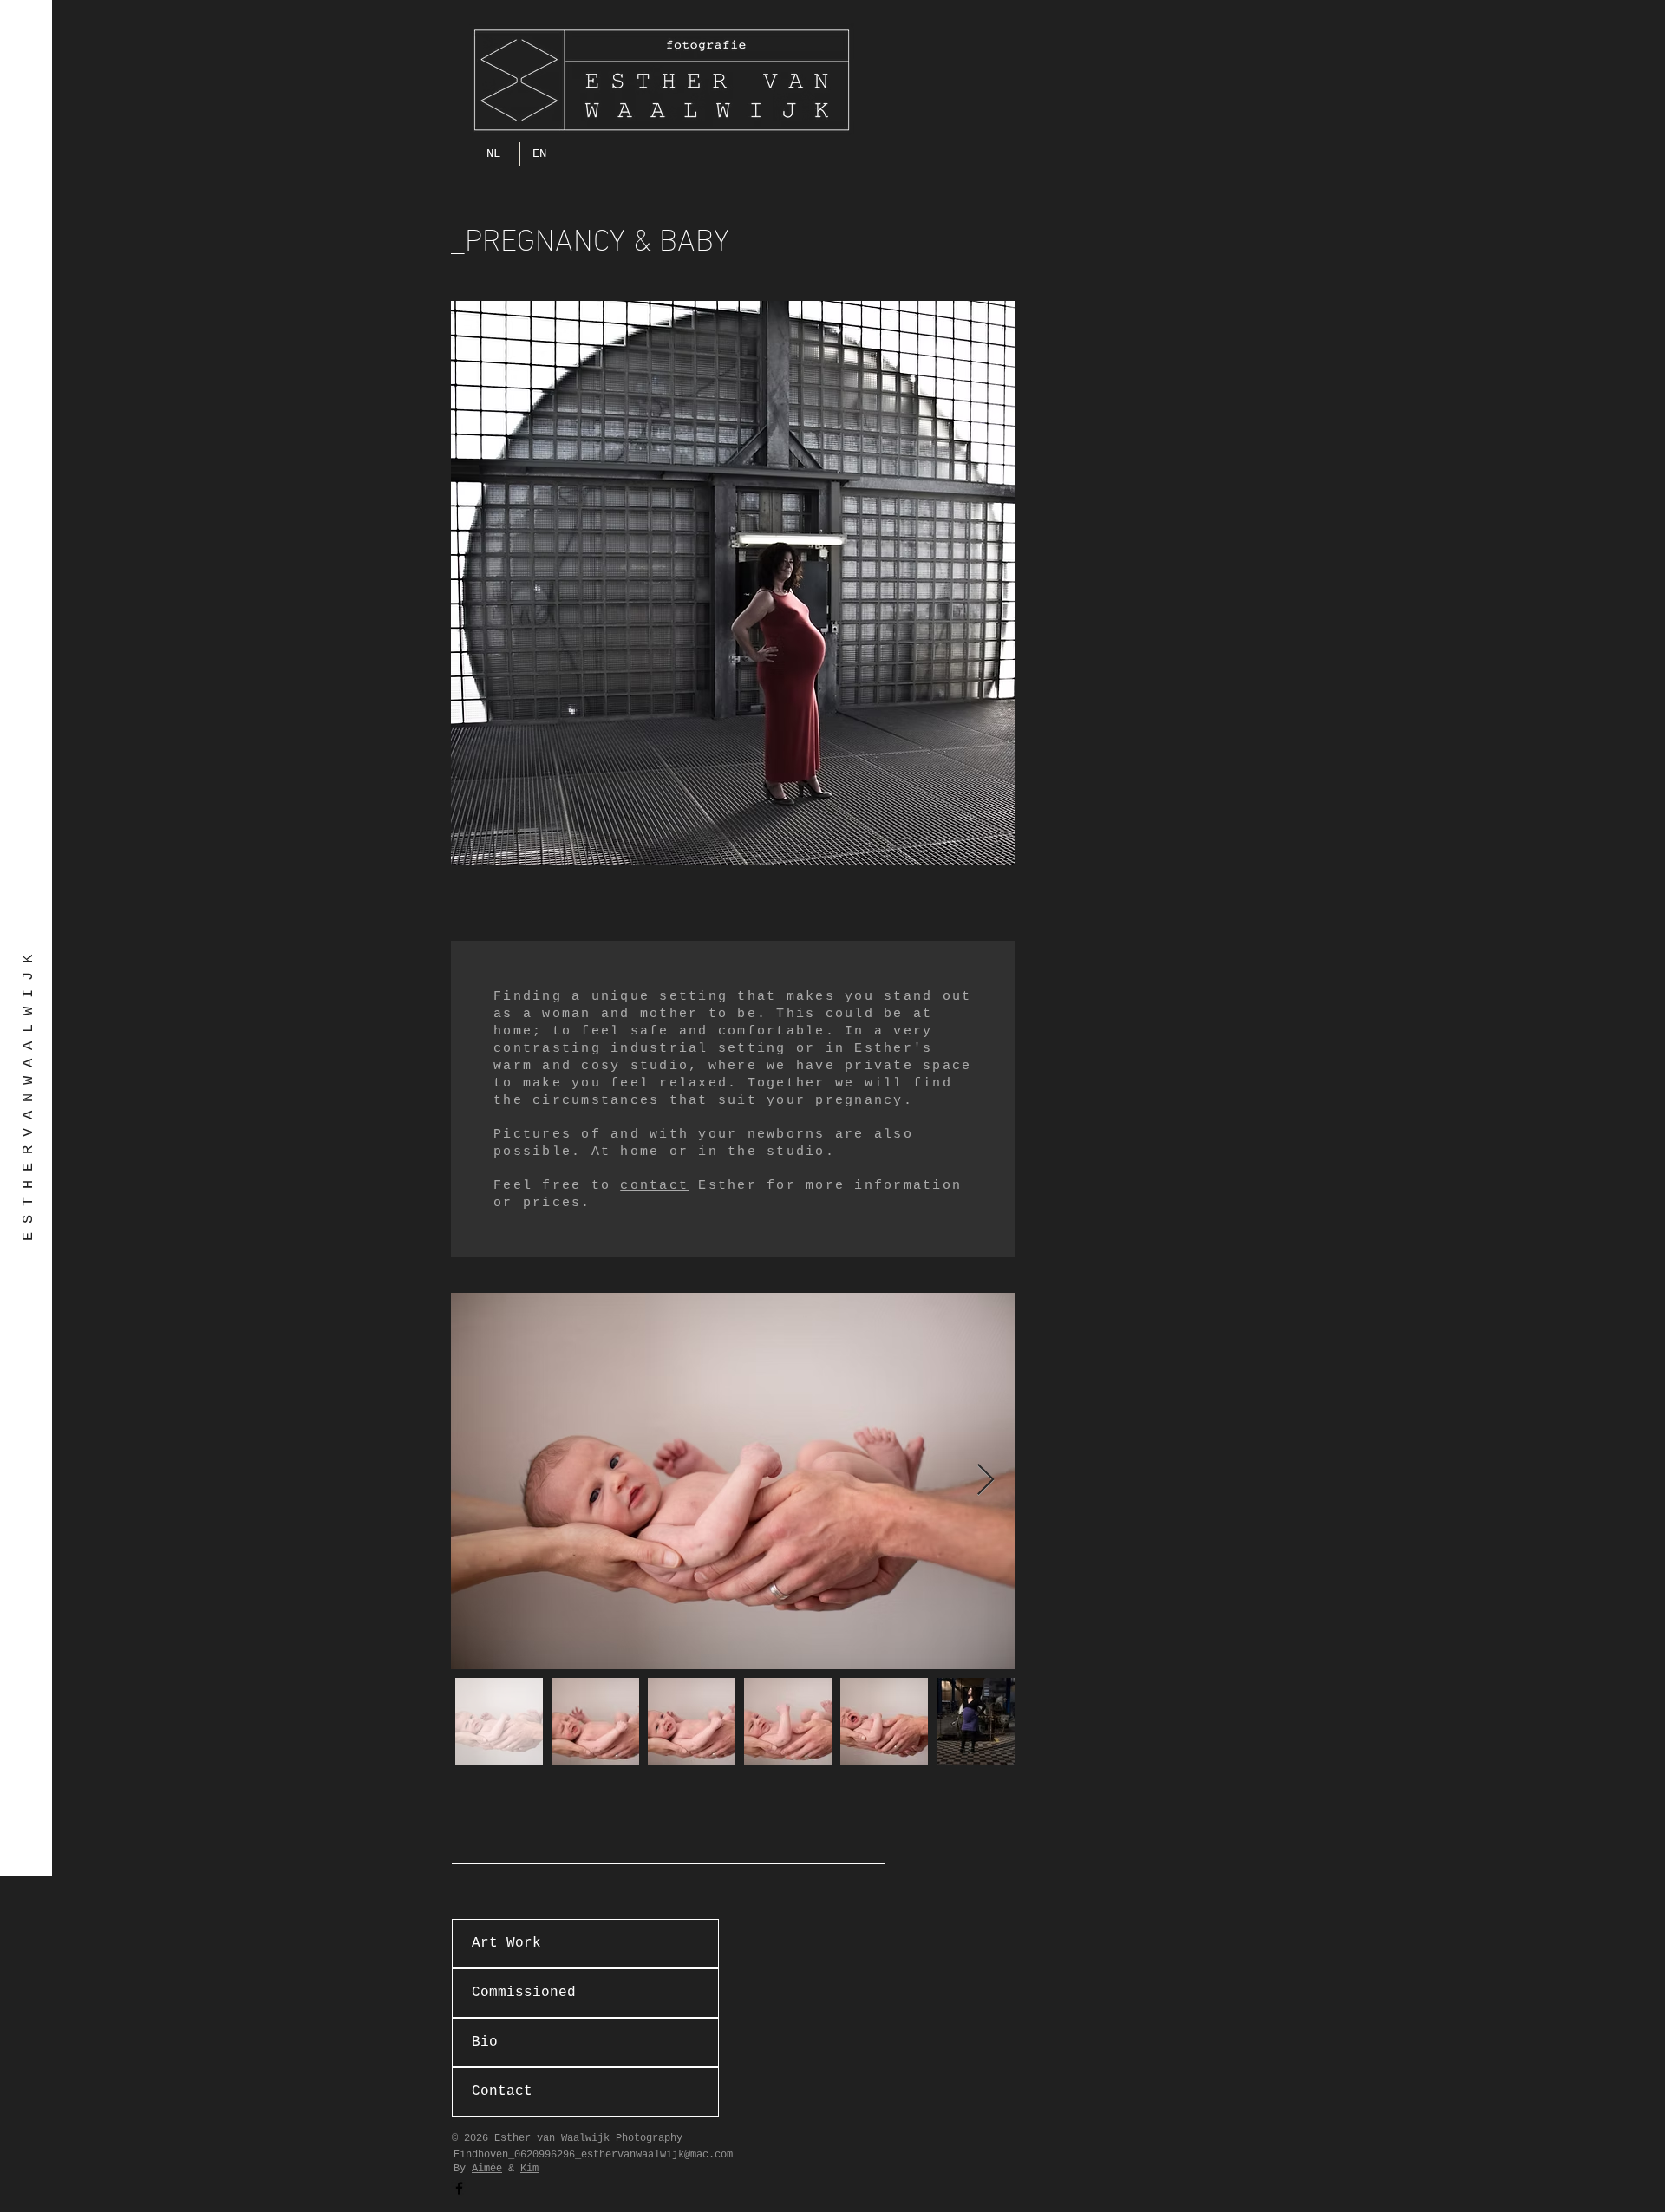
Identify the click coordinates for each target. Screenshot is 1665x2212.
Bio (485, 2042)
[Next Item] (986, 1481)
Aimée (487, 2169)
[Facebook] (459, 2188)
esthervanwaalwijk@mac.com (657, 2155)
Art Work (506, 1943)
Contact (502, 2091)
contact (654, 1186)
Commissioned (524, 1993)
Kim (529, 2169)
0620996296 (545, 2155)
